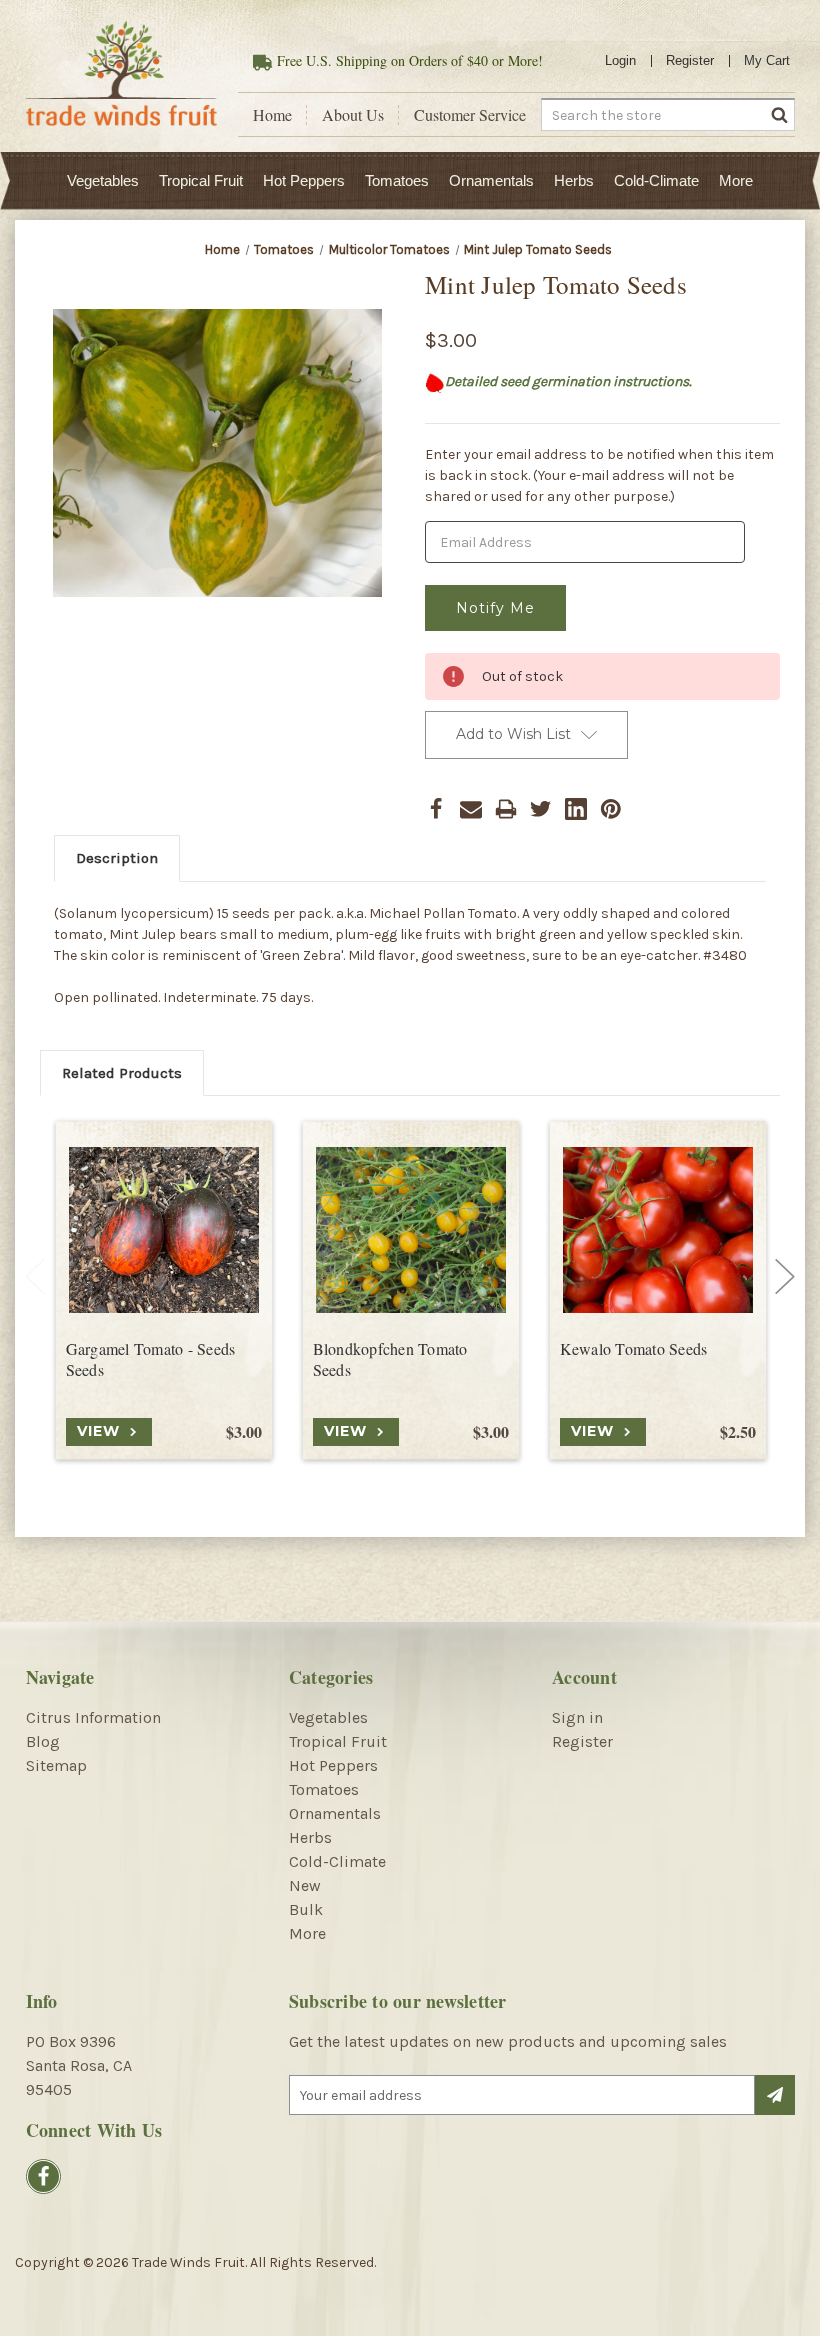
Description (117, 858)
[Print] (506, 809)
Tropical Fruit (201, 180)
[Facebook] (436, 809)
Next (785, 1277)
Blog (43, 1741)
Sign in (577, 1717)
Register (690, 60)
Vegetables (103, 180)
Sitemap (56, 1765)
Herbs (574, 180)
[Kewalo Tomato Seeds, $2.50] (658, 1230)
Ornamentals (491, 180)
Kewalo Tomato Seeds (634, 1349)
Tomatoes (397, 180)
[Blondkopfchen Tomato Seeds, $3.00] (411, 1230)
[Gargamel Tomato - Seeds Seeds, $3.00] (164, 1230)
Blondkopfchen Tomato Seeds (390, 1359)
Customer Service (470, 115)
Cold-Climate (656, 180)
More (736, 180)
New (305, 1885)
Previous (35, 1277)
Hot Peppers (304, 180)
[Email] (471, 809)
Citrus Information (93, 1717)
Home (272, 115)
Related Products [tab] (122, 1073)
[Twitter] (541, 809)
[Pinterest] (611, 809)
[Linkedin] (576, 809)
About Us (353, 115)
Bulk (306, 1909)
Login (620, 60)
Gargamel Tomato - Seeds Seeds (151, 1359)
